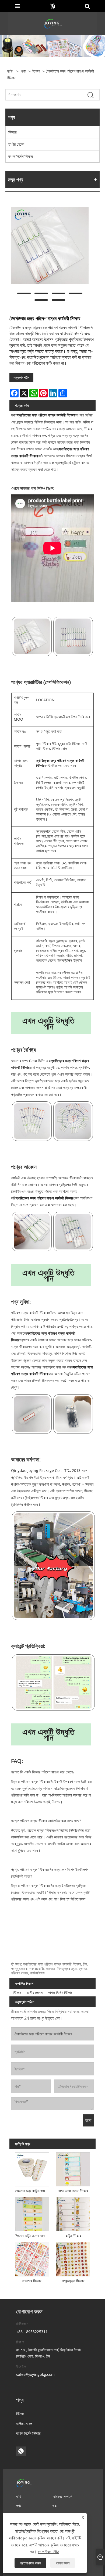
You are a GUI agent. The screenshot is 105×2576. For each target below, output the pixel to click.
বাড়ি (19, 2496)
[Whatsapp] (21, 2451)
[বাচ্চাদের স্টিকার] (32, 2258)
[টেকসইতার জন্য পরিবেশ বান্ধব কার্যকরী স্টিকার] (50, 246)
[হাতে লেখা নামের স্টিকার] (73, 2168)
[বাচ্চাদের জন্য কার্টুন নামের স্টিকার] (32, 2168)
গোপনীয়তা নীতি (49, 2552)
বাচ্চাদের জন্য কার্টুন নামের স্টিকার (33, 2191)
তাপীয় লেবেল (16, 144)
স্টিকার (36, 71)
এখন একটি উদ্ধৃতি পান (48, 1023)
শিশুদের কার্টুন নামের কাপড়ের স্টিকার (33, 2236)
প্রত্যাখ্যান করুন (30, 2563)
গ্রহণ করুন (63, 2563)
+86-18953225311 (32, 2332)
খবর (55, 2506)
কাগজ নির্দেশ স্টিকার (21, 156)
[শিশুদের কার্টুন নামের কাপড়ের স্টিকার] (32, 2213)
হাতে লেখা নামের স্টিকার (73, 2191)
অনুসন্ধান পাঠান (21, 377)
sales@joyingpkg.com (35, 2374)
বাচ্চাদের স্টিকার (32, 2281)
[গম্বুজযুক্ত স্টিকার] (73, 2258)
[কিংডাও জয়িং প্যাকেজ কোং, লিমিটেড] (53, 23)
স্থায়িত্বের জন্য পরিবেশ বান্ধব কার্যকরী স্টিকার (46, 415)
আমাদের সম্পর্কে (62, 2496)
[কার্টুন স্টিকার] (73, 2213)
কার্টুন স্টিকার (73, 2236)
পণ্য (24, 71)
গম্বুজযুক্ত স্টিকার (73, 2281)
